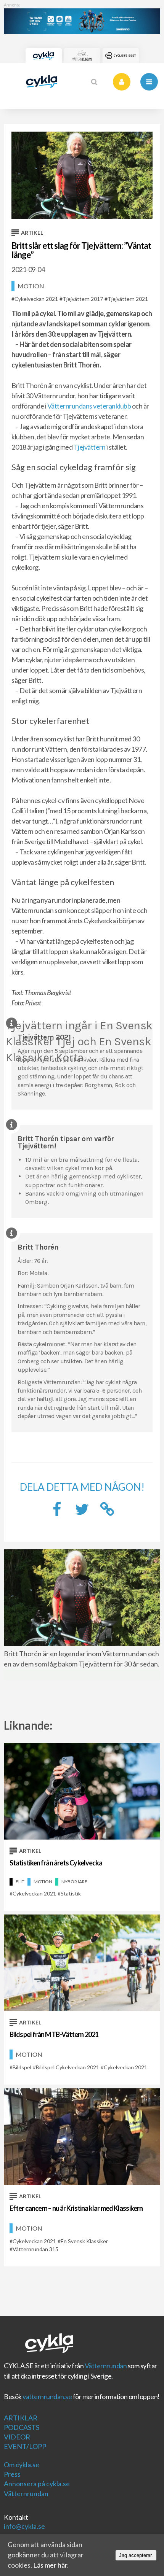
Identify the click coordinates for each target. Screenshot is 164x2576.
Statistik (71, 1893)
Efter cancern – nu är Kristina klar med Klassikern (76, 2208)
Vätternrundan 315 (35, 2249)
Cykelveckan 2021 (36, 299)
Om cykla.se (22, 2465)
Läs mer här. (51, 2565)
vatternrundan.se (47, 2396)
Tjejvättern (90, 447)
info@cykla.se (24, 2526)
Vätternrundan (106, 2366)
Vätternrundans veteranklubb (89, 406)
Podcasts (22, 2427)
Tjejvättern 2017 (83, 299)
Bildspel (22, 2067)
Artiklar (21, 2418)
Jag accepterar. (136, 2555)
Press (12, 2474)
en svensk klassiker (84, 2241)
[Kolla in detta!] (82, 1511)
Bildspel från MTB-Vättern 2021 (54, 2034)
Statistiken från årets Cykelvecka (56, 1863)
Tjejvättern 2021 (128, 299)
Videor (17, 2437)
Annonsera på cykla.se (37, 2484)
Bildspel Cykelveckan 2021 (68, 2067)
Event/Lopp (25, 2446)
